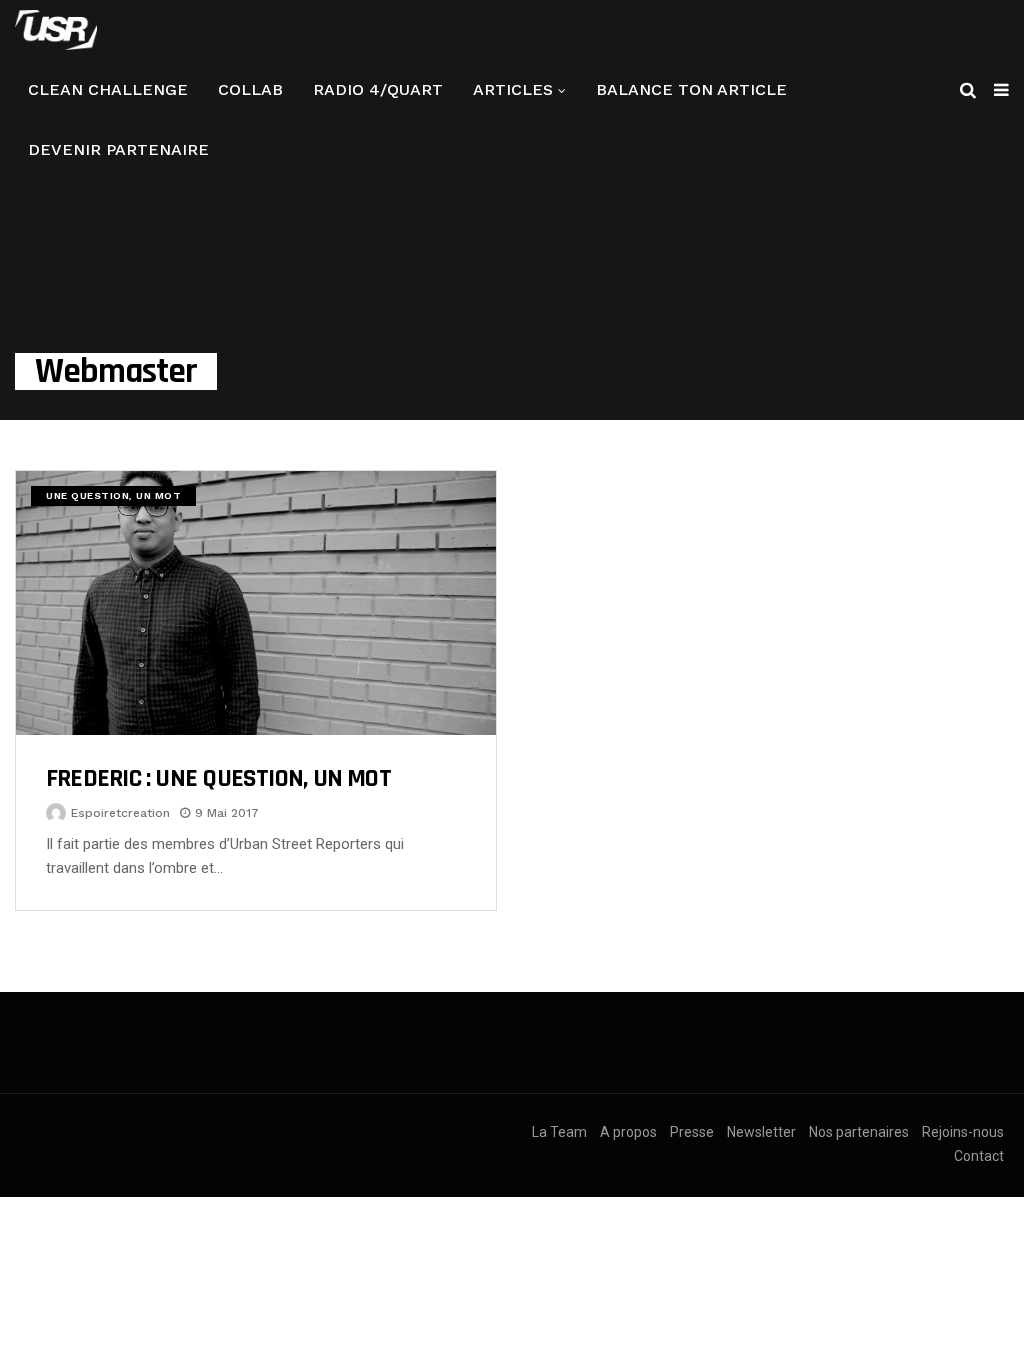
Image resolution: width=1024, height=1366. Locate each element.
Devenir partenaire (118, 149)
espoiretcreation (120, 813)
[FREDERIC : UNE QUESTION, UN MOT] (256, 603)
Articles (513, 89)
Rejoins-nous (963, 1132)
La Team (559, 1132)
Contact (979, 1156)
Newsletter (761, 1132)
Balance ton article (691, 89)
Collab (250, 89)
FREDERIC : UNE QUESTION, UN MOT (218, 778)
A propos (628, 1132)
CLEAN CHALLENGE (108, 89)
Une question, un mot (113, 495)
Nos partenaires (859, 1132)
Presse (692, 1132)
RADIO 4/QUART (378, 89)
